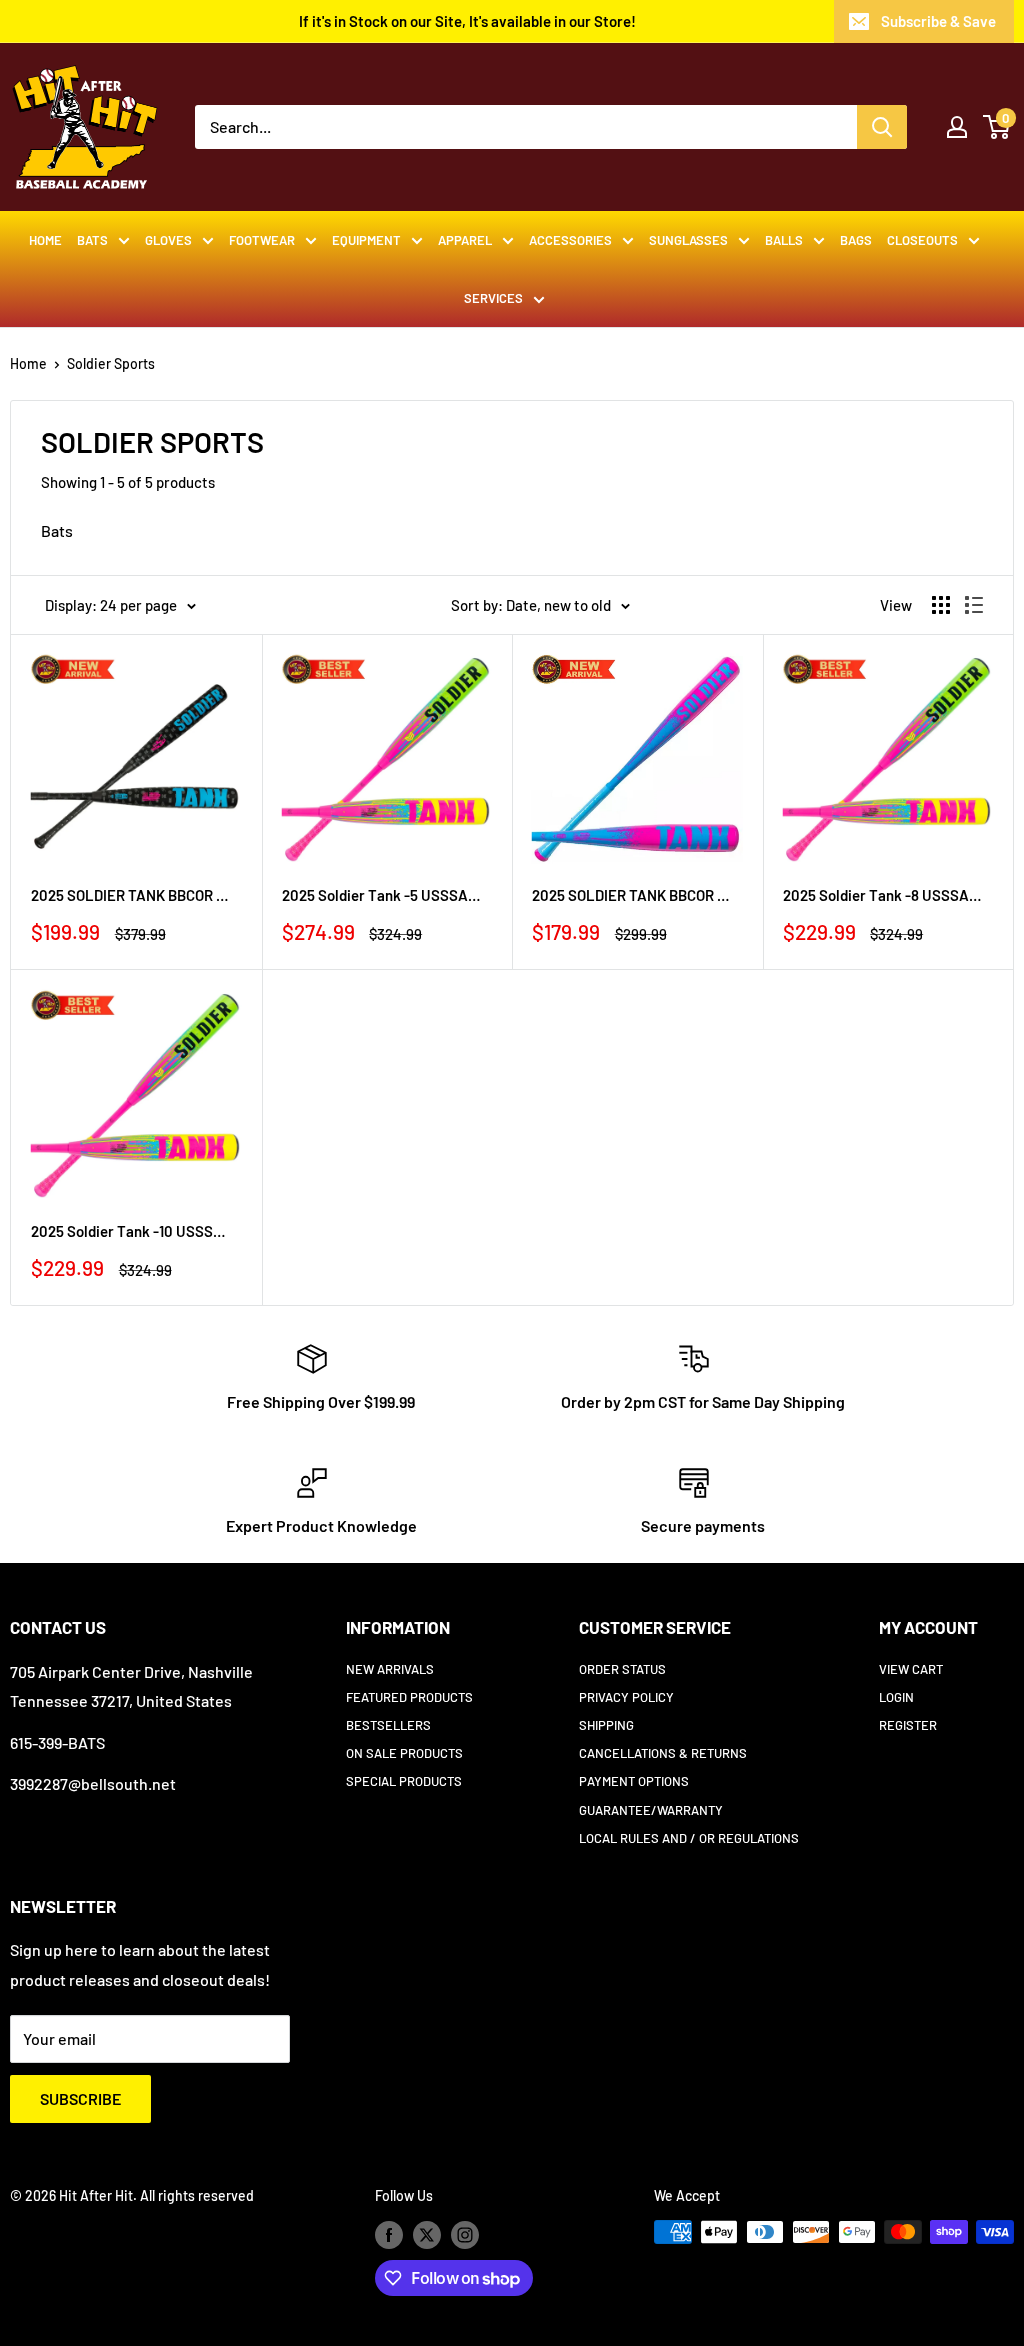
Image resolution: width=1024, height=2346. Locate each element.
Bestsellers (388, 1725)
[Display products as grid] (941, 605)
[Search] (882, 127)
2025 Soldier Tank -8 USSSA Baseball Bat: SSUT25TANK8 (883, 895)
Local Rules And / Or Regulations (689, 1838)
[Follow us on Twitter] (427, 2234)
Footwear (262, 240)
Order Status (622, 1669)
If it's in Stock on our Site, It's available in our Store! (467, 21)
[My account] (957, 127)
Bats (92, 240)
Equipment (366, 240)
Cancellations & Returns (663, 1753)
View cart (911, 1669)
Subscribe (80, 2098)
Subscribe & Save (938, 21)
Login (896, 1697)
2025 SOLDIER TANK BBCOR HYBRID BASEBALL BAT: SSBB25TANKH (131, 895)
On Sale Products (404, 1753)
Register (908, 1725)
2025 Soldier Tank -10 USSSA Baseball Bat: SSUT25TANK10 (131, 1231)
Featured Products (409, 1697)
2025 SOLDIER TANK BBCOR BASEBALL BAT (632, 895)
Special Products (404, 1781)
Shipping (606, 1725)
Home (45, 240)
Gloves (168, 240)
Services (493, 298)
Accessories (570, 240)
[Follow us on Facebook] (389, 2234)
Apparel (465, 240)
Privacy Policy (626, 1697)
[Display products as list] (974, 605)
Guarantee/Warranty (651, 1810)
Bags (856, 240)
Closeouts (922, 240)
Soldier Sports (111, 363)
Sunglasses (688, 240)
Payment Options (634, 1781)
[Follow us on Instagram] (465, 2234)
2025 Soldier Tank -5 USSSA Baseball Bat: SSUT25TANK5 (382, 895)
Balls (784, 240)
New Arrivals (390, 1669)
